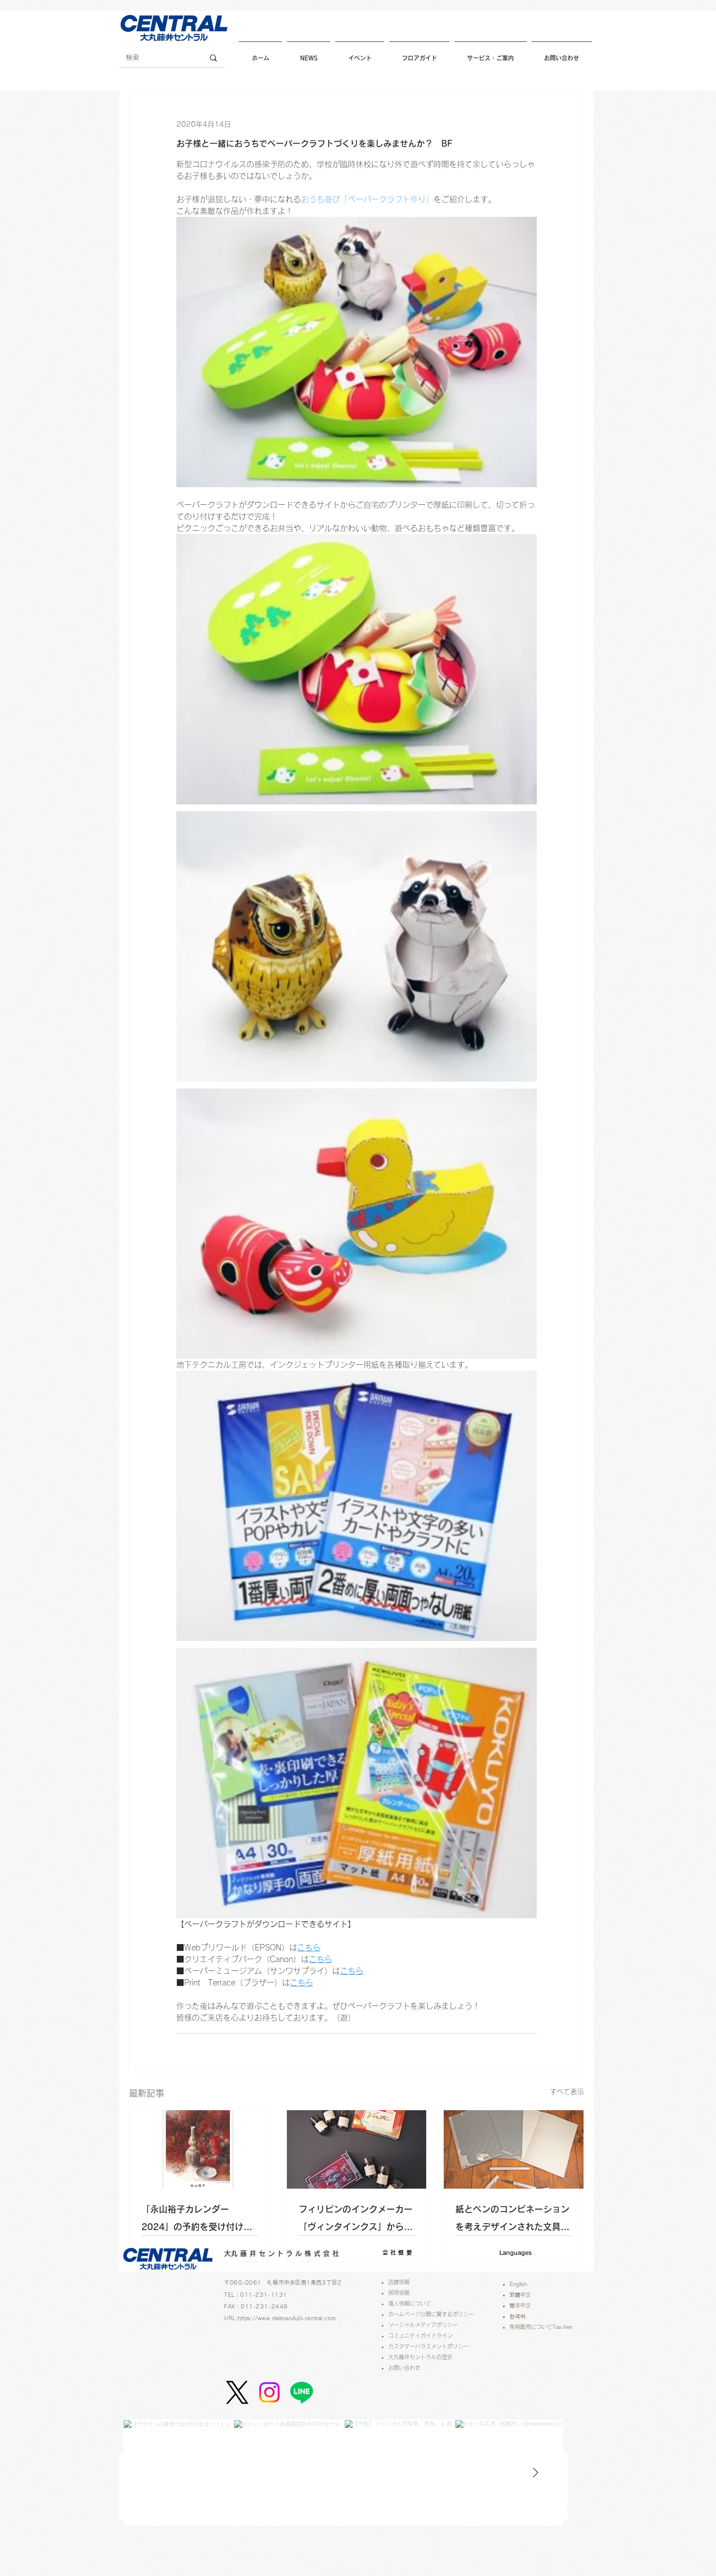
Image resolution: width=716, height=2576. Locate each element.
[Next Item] (535, 2473)
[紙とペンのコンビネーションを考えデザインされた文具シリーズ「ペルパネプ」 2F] (514, 2149)
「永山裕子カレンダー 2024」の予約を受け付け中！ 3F (192, 2220)
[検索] (213, 58)
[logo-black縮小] (237, 2392)
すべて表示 (567, 2092)
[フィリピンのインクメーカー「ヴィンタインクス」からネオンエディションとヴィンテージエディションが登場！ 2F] (357, 2149)
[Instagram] (269, 2392)
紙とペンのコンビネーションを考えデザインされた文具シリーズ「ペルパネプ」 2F (512, 2220)
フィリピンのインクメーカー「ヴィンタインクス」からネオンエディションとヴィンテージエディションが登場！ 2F (356, 2220)
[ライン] (301, 2392)
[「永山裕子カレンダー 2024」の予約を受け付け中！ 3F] (199, 2149)
